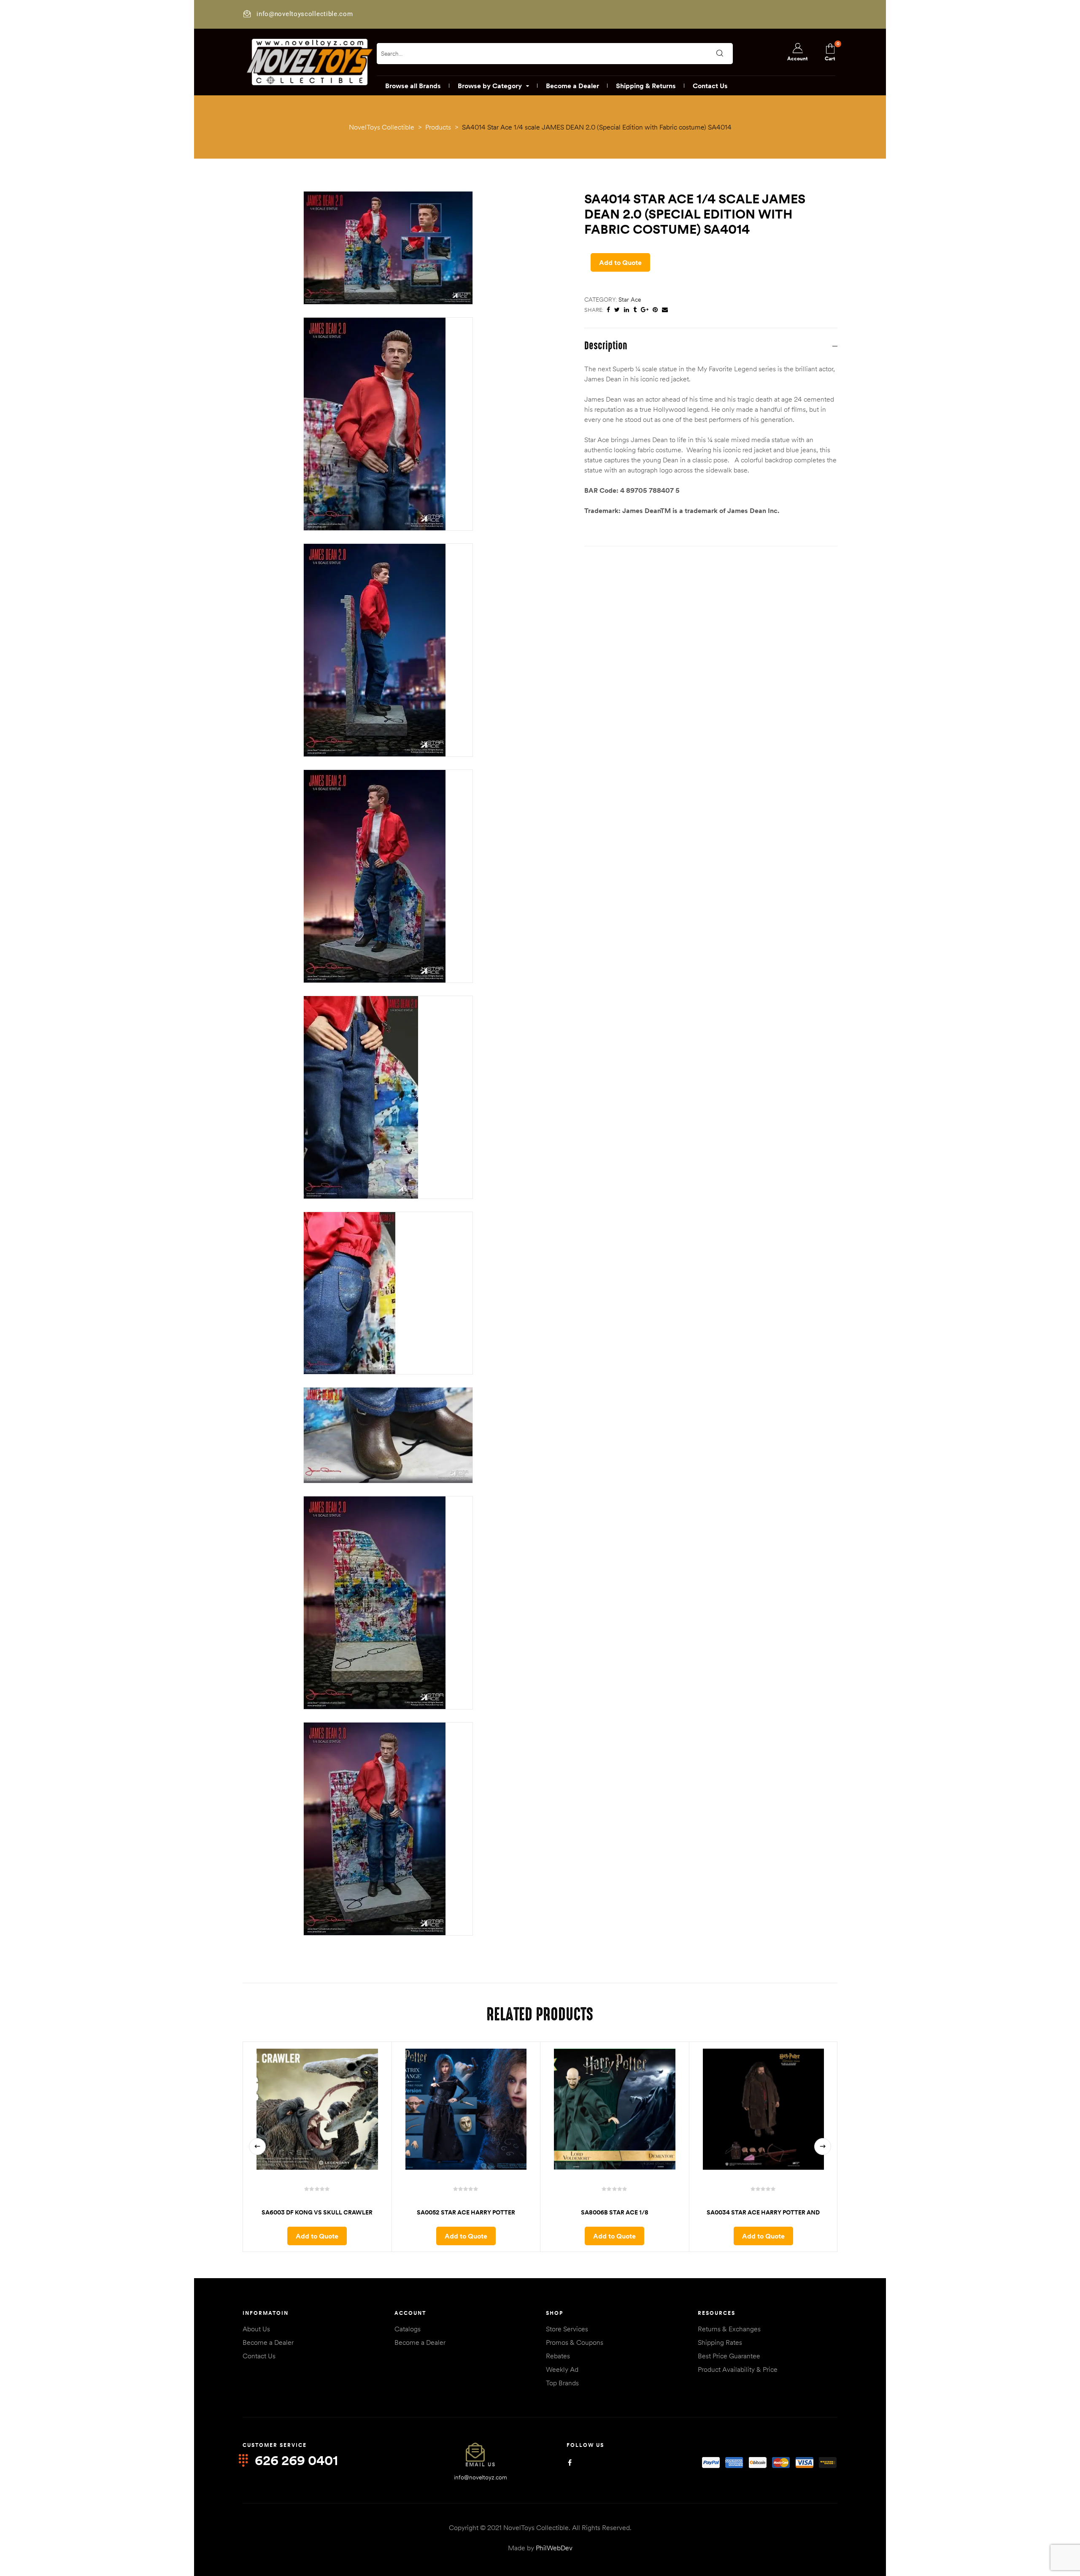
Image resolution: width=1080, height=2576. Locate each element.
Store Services (567, 2329)
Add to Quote (620, 262)
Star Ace (630, 300)
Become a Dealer (268, 2342)
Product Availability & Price (738, 2369)
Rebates (558, 2356)
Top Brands (562, 2383)
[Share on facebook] (608, 310)
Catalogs (408, 2329)
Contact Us (259, 2356)
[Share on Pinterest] (655, 310)
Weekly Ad (562, 2369)
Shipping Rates (720, 2342)
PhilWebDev (554, 2548)
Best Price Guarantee (729, 2356)
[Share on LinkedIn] (626, 310)
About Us (256, 2329)
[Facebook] (570, 2463)
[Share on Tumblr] (635, 310)
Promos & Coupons (575, 2342)
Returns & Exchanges (729, 2329)
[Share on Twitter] (617, 310)
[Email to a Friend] (665, 310)
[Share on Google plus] (645, 310)
